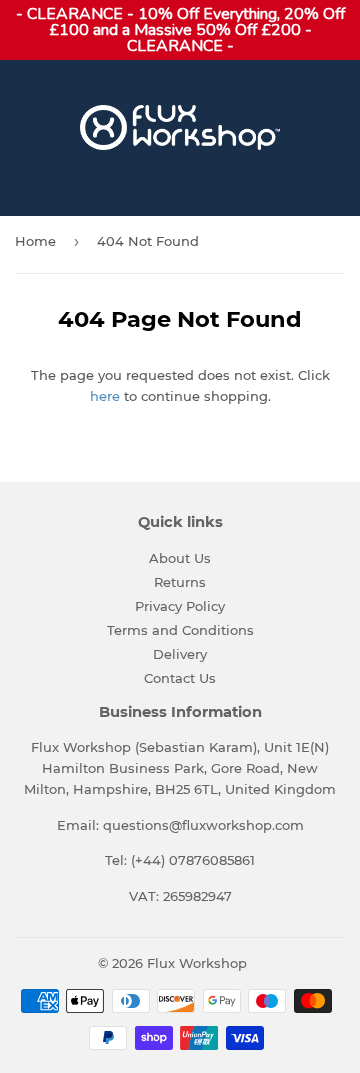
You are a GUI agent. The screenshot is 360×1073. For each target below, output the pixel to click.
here (105, 396)
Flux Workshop (197, 963)
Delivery (180, 654)
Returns (180, 582)
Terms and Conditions (180, 630)
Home (35, 241)
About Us (180, 558)
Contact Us (180, 678)
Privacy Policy (180, 606)
